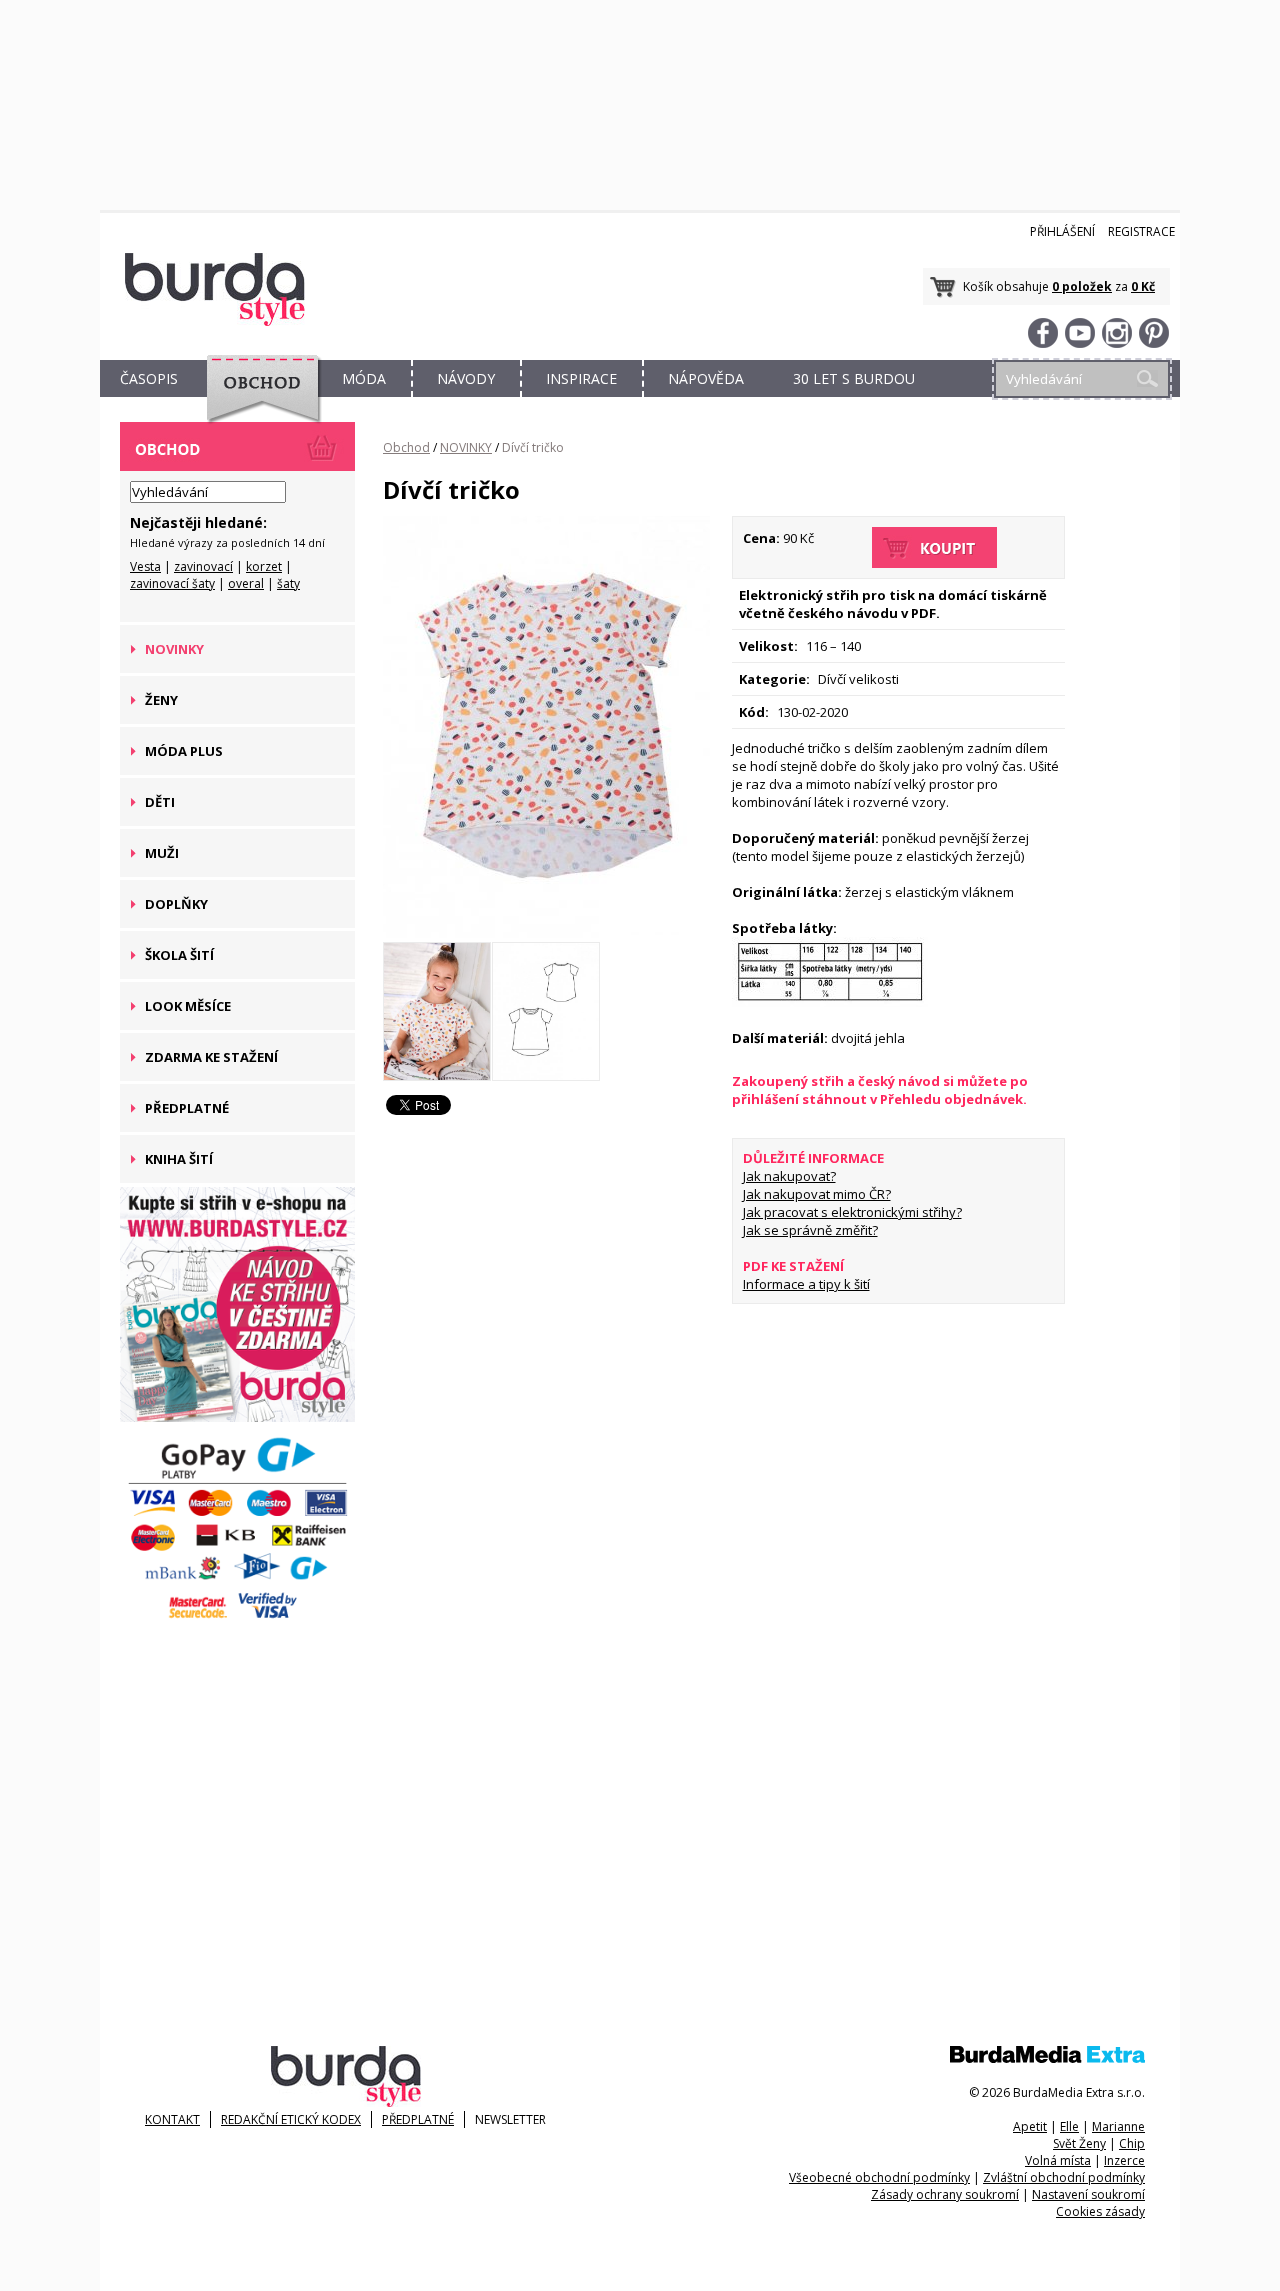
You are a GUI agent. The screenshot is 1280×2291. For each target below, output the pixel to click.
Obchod (406, 447)
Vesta (145, 566)
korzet (264, 566)
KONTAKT (172, 2119)
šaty (288, 583)
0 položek (1082, 286)
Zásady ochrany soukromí (945, 2194)
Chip (1132, 2143)
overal (246, 583)
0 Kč (1143, 286)
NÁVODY (466, 378)
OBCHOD (257, 401)
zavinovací (203, 566)
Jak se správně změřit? (810, 1230)
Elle (1069, 2126)
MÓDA (364, 378)
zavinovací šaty (172, 583)
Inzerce (1124, 2160)
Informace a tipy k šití (806, 1284)
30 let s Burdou (854, 378)
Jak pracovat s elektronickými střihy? (852, 1212)
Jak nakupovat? (789, 1176)
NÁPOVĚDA (706, 378)
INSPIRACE (581, 378)
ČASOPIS (149, 378)
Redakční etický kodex (291, 2119)
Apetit (1030, 2126)
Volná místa (1058, 2160)
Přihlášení (1062, 231)
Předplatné (418, 2119)
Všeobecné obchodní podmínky (879, 2177)
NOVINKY (466, 447)
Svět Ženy (1079, 2143)
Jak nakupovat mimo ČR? (817, 1194)
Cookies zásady (1100, 2211)
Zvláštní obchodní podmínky (1064, 2177)
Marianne (1118, 2126)
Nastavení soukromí (1088, 2194)
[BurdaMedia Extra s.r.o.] (1047, 2058)
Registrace (1141, 231)
